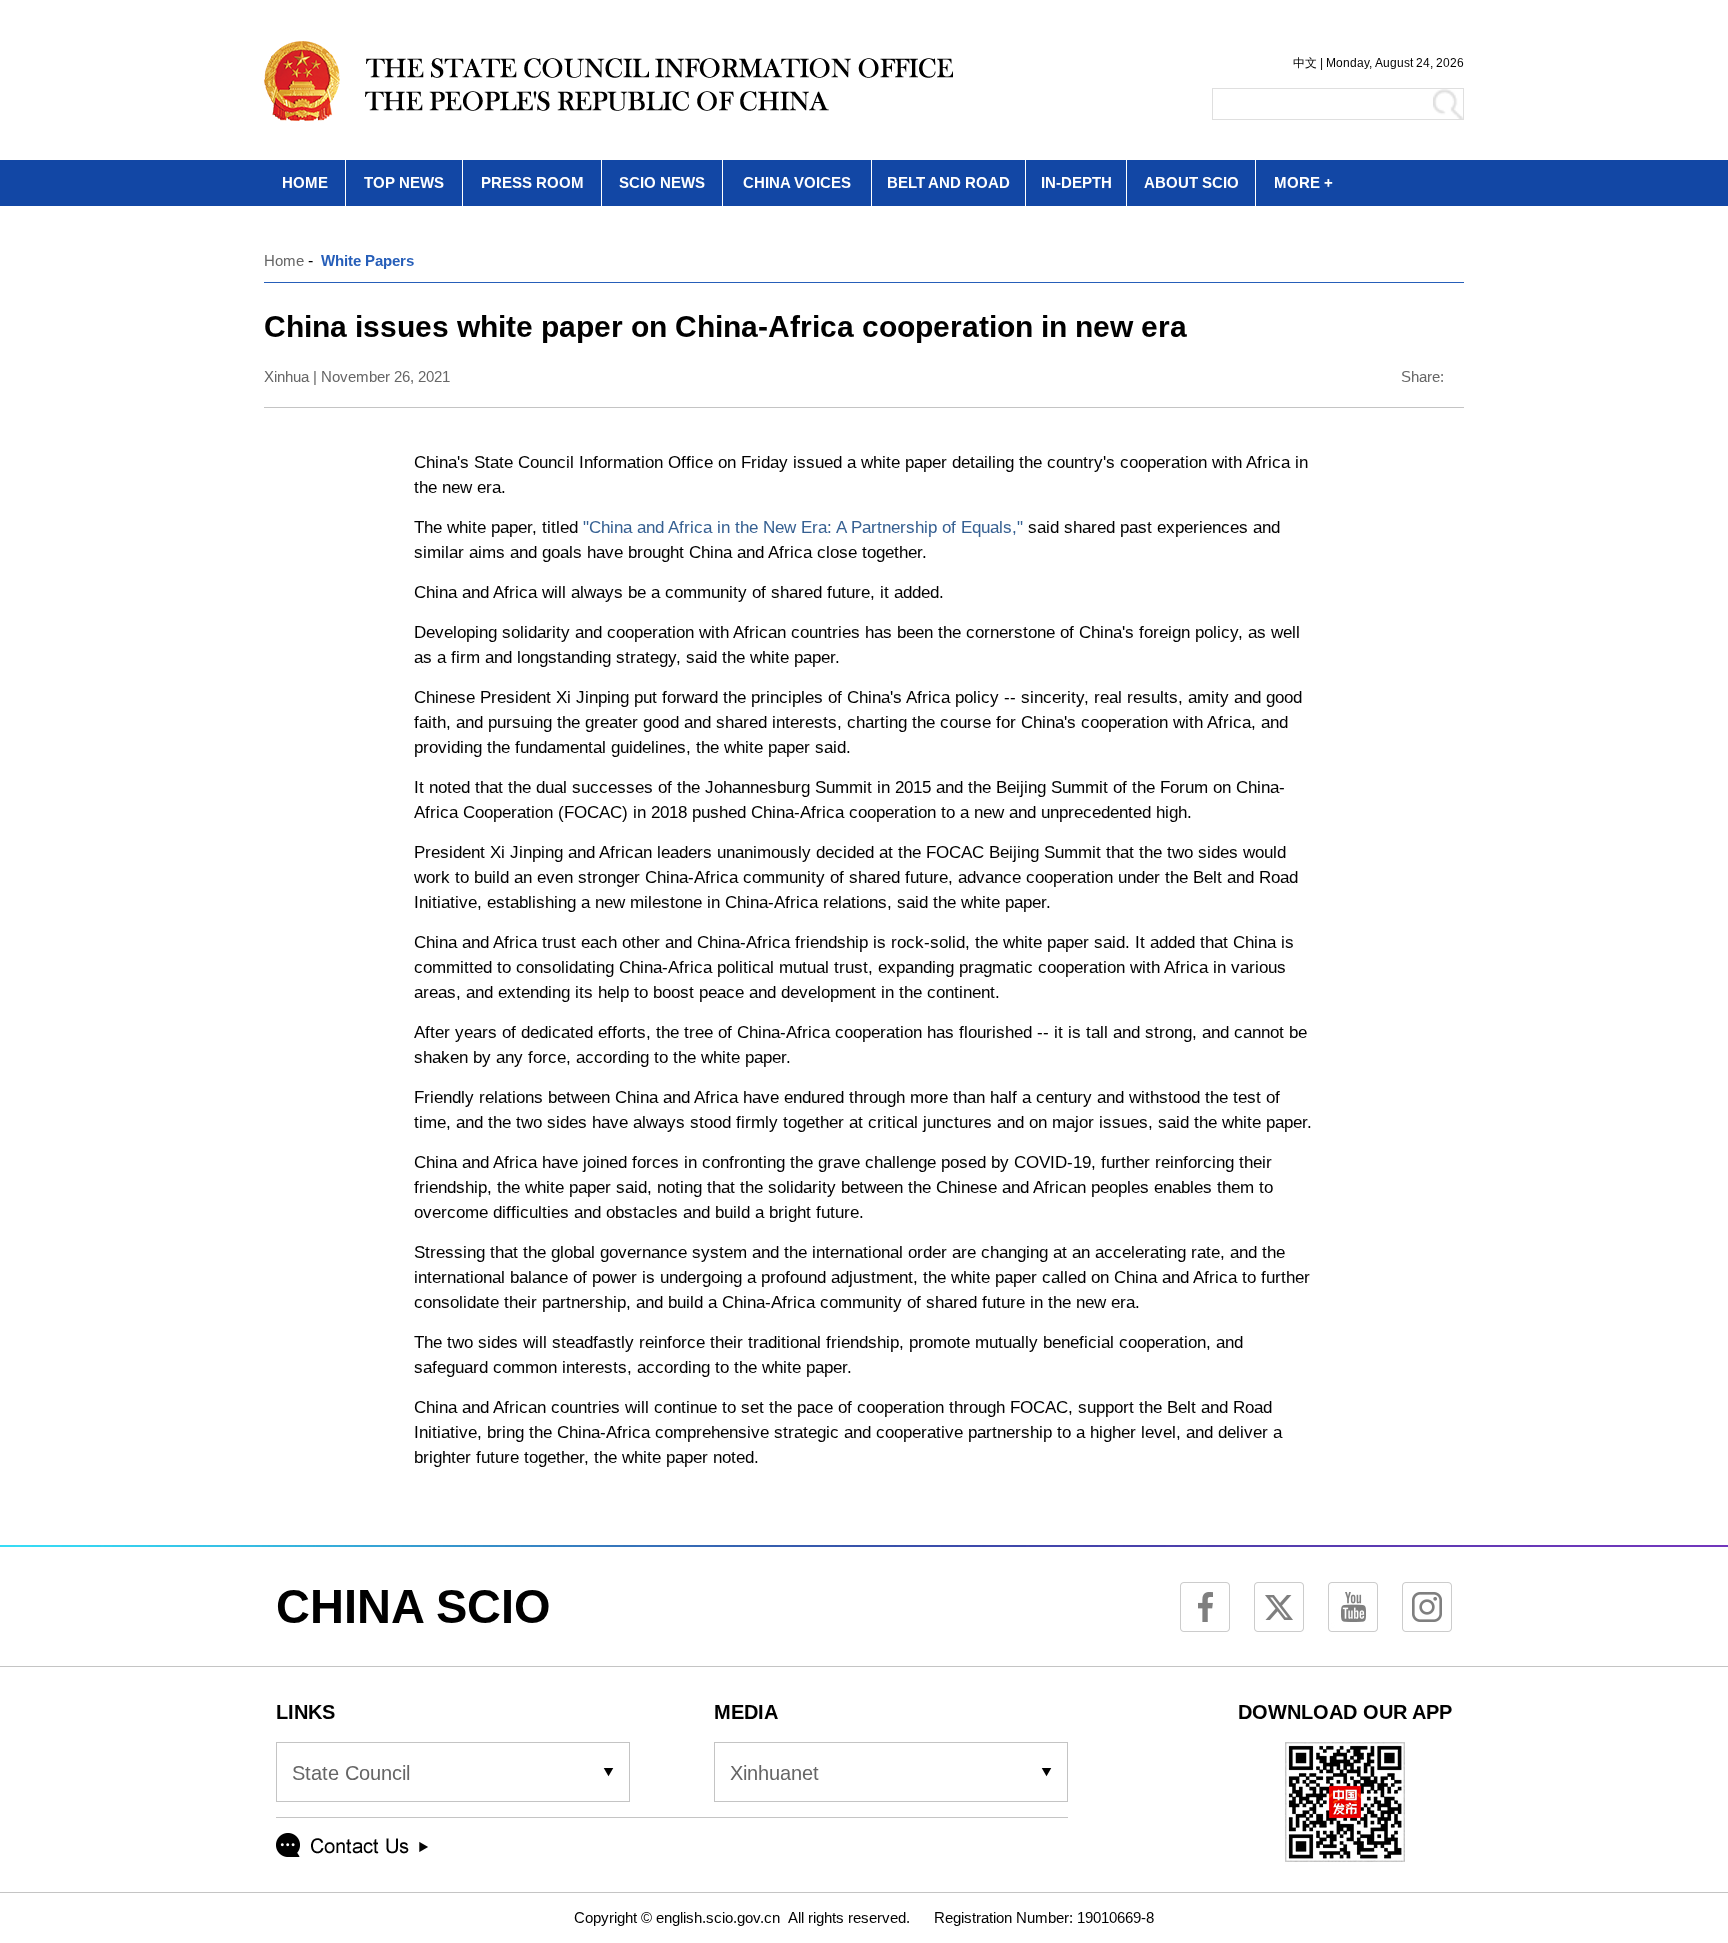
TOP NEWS (404, 182)
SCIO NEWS (662, 182)
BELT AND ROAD (948, 182)
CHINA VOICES (797, 182)
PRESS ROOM (532, 182)
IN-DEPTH (1076, 182)
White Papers (367, 260)
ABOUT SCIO (1191, 182)
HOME (305, 182)
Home (284, 260)
